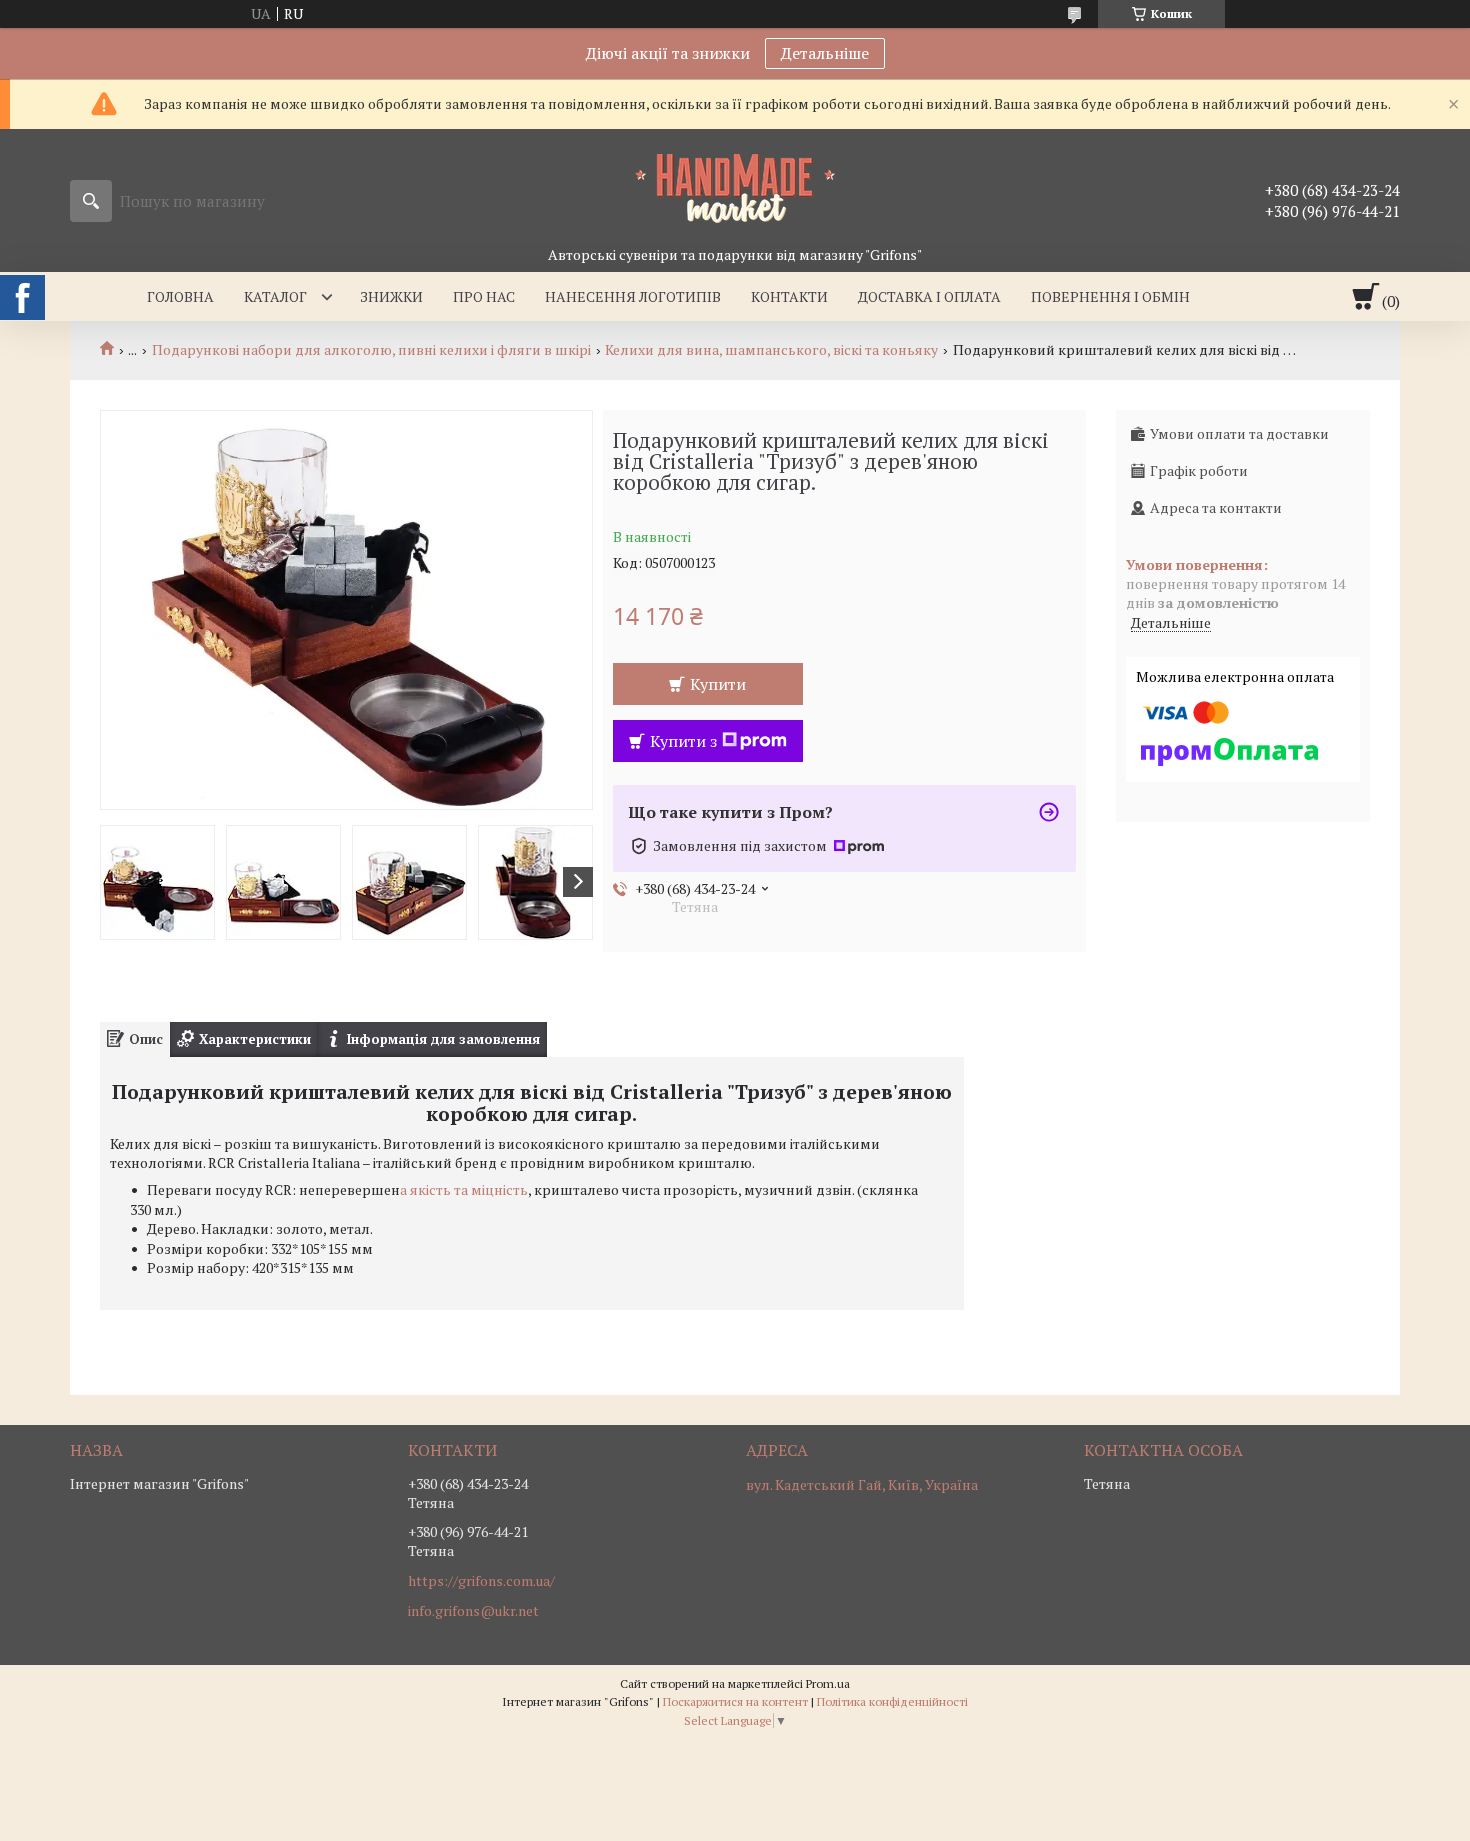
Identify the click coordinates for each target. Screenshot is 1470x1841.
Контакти (789, 296)
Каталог (275, 296)
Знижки (391, 296)
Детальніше (825, 53)
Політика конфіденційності (892, 1701)
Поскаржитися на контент (735, 1701)
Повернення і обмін (1110, 296)
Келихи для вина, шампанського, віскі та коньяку (771, 350)
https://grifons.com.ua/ (481, 1581)
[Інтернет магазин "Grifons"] (735, 187)
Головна (180, 296)
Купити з (683, 741)
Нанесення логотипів (633, 296)
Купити (718, 684)
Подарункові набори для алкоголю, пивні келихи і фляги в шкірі (371, 350)
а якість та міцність (464, 1189)
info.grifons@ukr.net (473, 1611)
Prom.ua (828, 1683)
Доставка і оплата (929, 296)
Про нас (484, 296)
